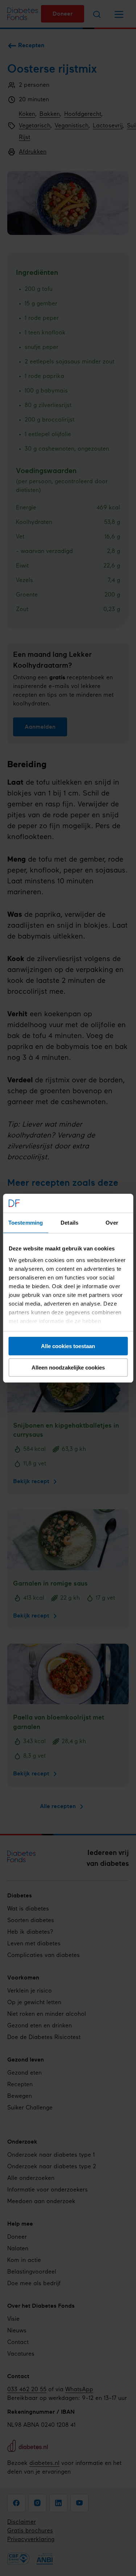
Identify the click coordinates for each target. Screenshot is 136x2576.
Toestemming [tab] (26, 1223)
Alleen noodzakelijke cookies (68, 1368)
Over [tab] (112, 1223)
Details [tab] (69, 1223)
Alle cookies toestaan (68, 1346)
